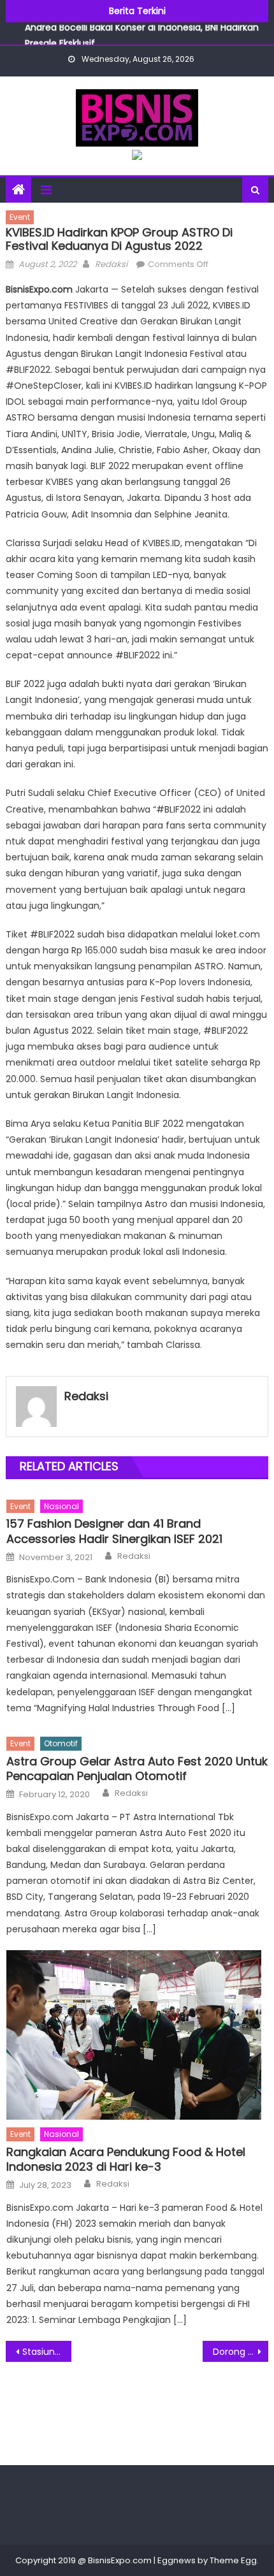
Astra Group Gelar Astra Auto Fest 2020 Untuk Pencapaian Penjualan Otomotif (137, 1769)
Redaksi (111, 264)
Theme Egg (233, 2560)
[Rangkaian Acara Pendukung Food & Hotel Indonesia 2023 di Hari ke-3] (137, 2035)
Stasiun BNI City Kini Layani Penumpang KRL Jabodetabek (47, 2352)
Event (20, 217)
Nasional (61, 1506)
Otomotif (61, 1743)
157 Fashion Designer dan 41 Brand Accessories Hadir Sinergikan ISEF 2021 (114, 1531)
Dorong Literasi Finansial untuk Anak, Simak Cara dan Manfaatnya (241, 2352)
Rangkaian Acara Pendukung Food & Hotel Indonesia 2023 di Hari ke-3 (126, 2160)
